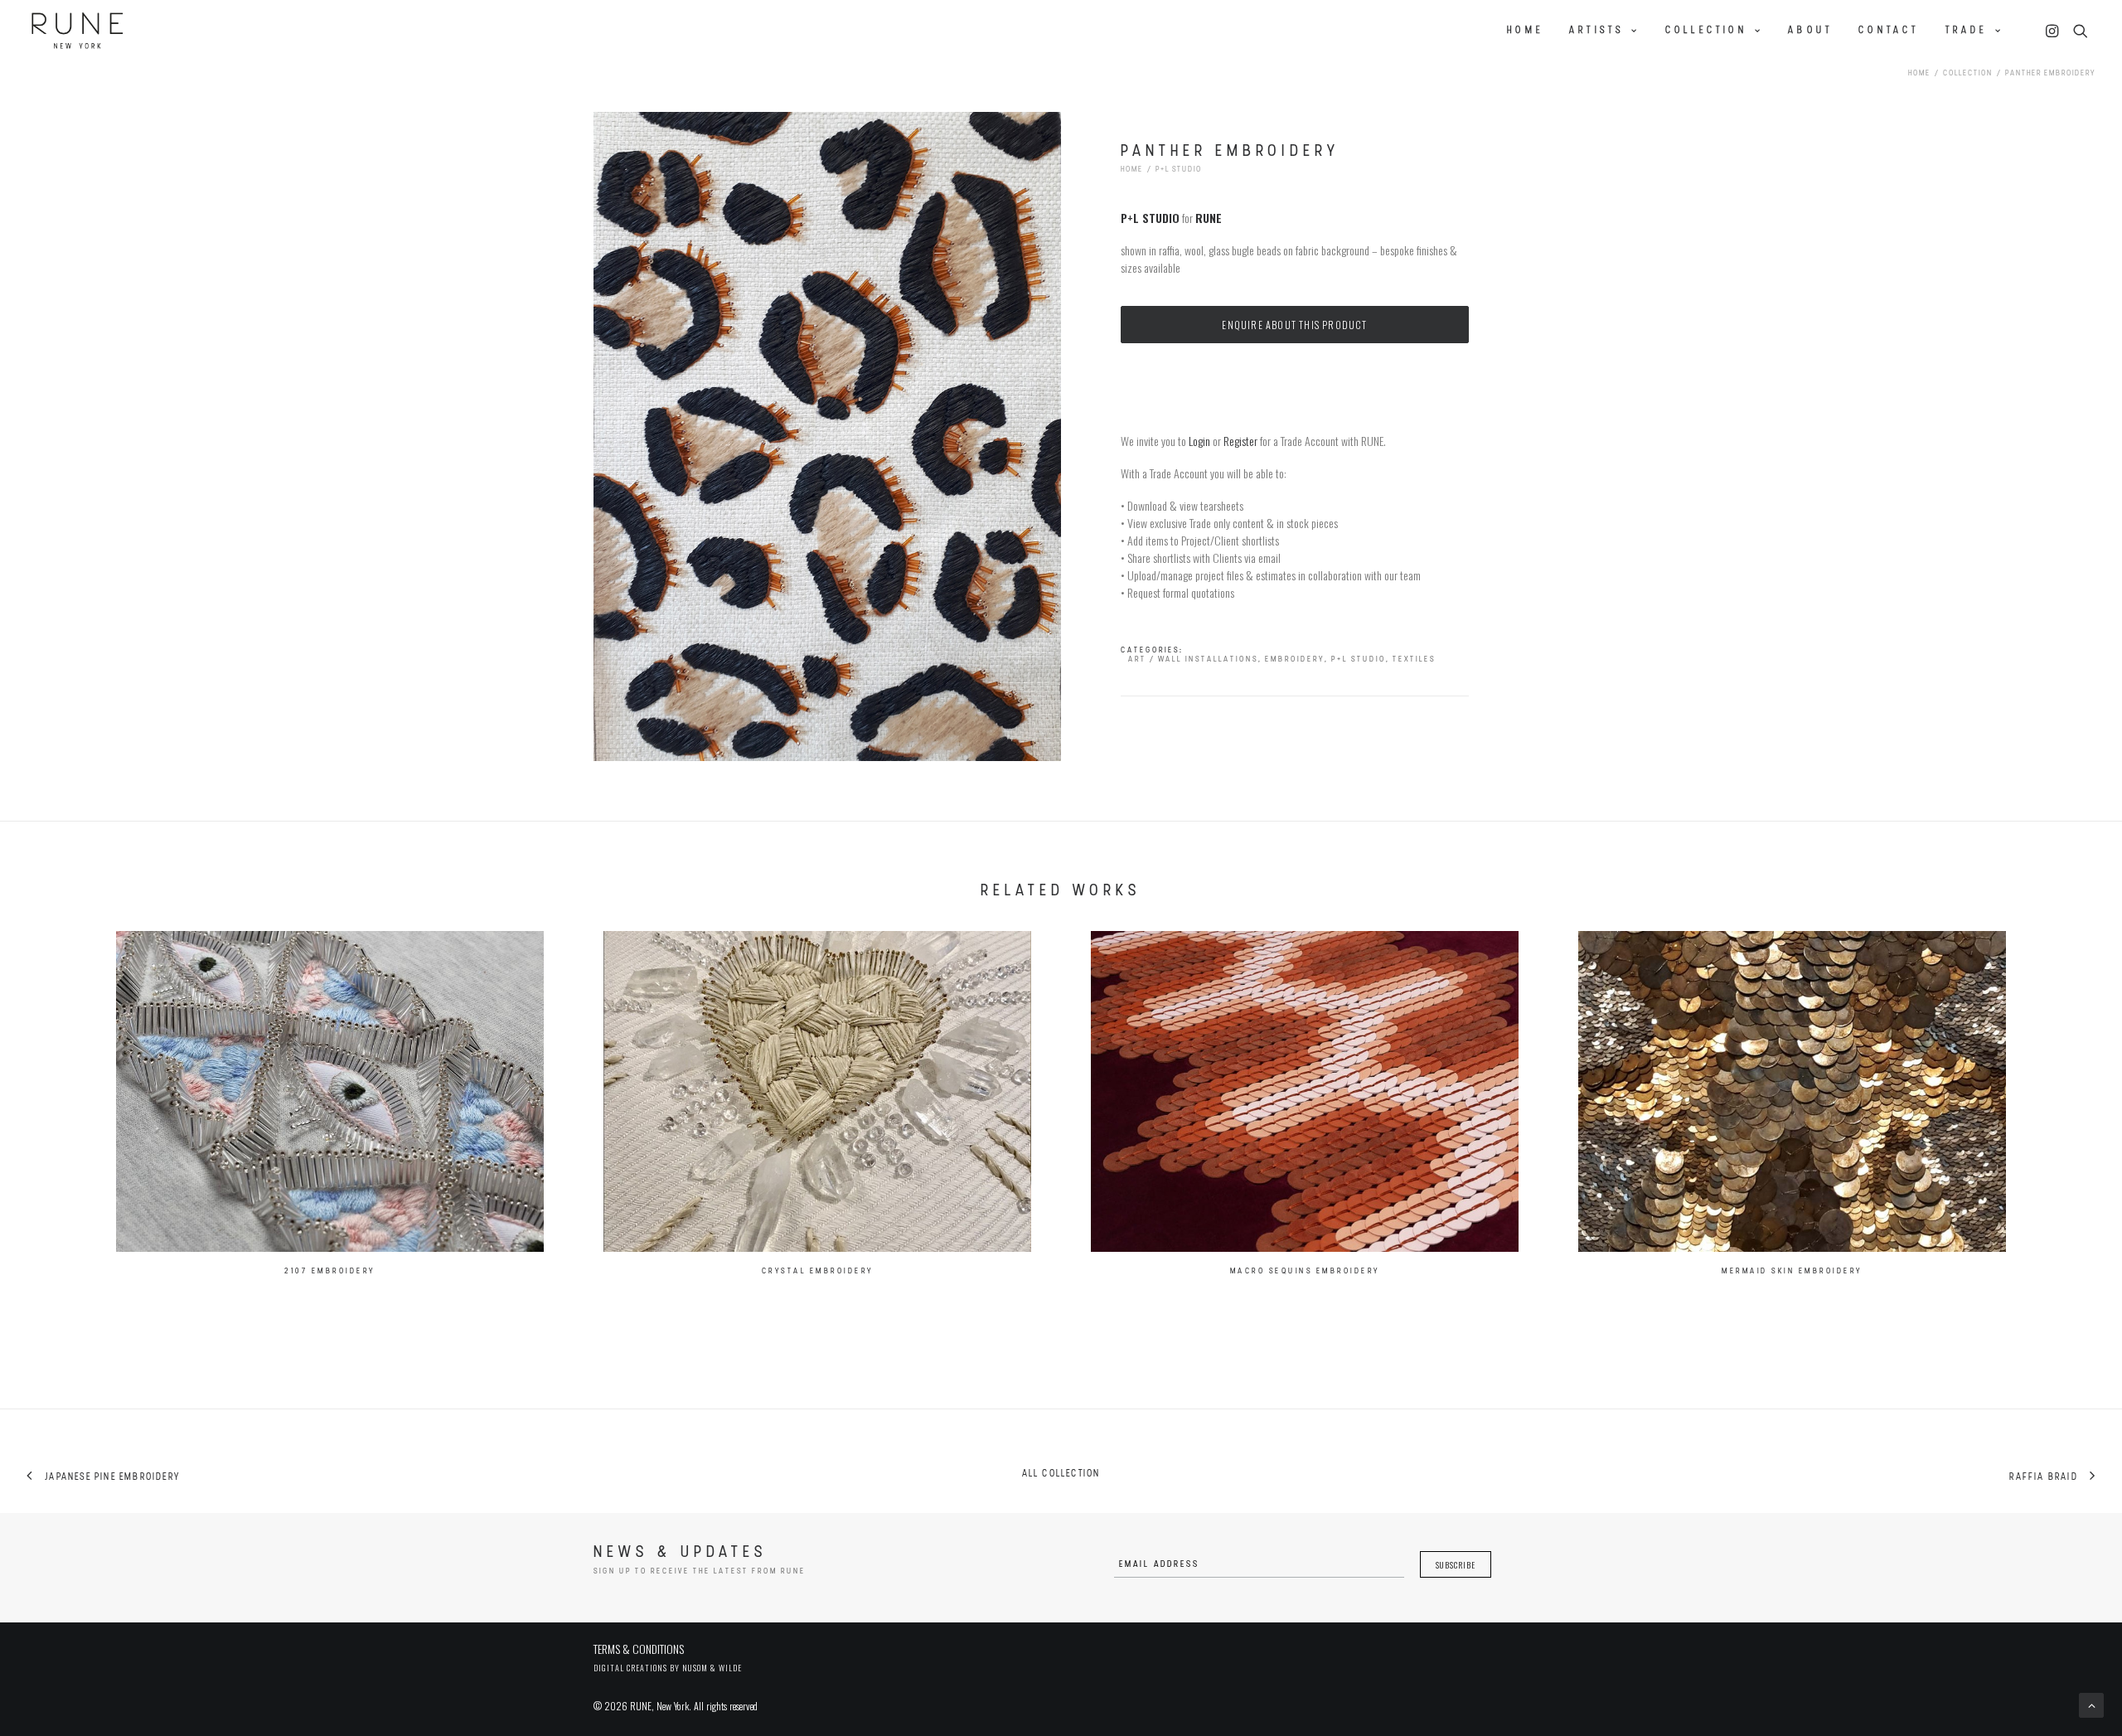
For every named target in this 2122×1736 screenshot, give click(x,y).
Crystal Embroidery (818, 1271)
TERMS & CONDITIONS (639, 1649)
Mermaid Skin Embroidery (1792, 1271)
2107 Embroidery (330, 1271)
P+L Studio (1179, 170)
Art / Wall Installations (1193, 659)
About (1810, 31)
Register (1240, 441)
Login (1199, 441)
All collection (1061, 1474)
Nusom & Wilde (712, 1668)
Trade (1967, 31)
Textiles (1414, 659)
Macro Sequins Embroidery (1305, 1271)
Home (1525, 31)
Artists (1596, 31)
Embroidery (1295, 659)
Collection (1706, 31)
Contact (1889, 31)
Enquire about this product (1294, 325)
